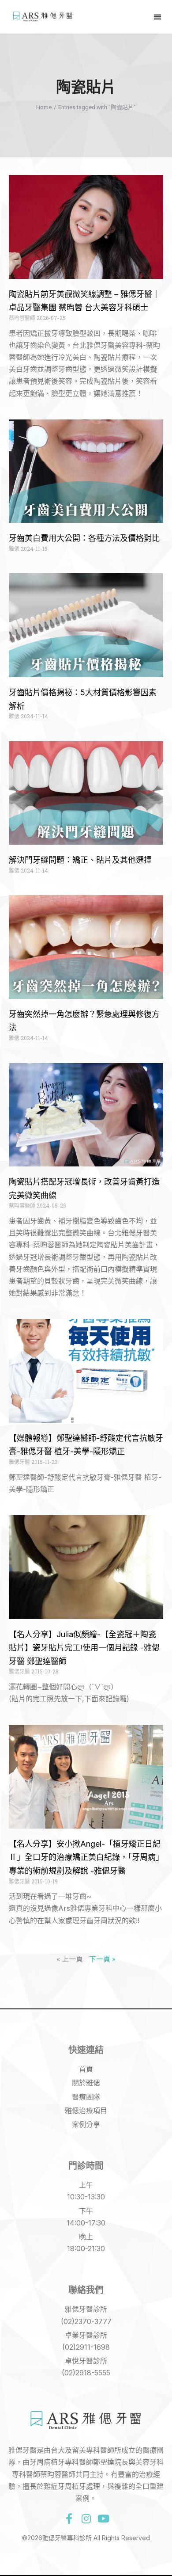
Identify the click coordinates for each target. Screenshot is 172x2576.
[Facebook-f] (69, 2519)
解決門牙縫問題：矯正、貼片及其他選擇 (80, 860)
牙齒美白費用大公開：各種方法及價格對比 (84, 538)
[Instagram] (86, 2519)
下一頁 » (102, 1959)
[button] (157, 17)
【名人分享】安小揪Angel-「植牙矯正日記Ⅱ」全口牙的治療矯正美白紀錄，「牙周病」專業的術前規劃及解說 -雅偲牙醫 (85, 1857)
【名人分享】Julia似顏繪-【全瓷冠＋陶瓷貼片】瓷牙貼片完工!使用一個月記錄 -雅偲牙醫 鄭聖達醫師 (84, 1648)
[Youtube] (103, 2519)
